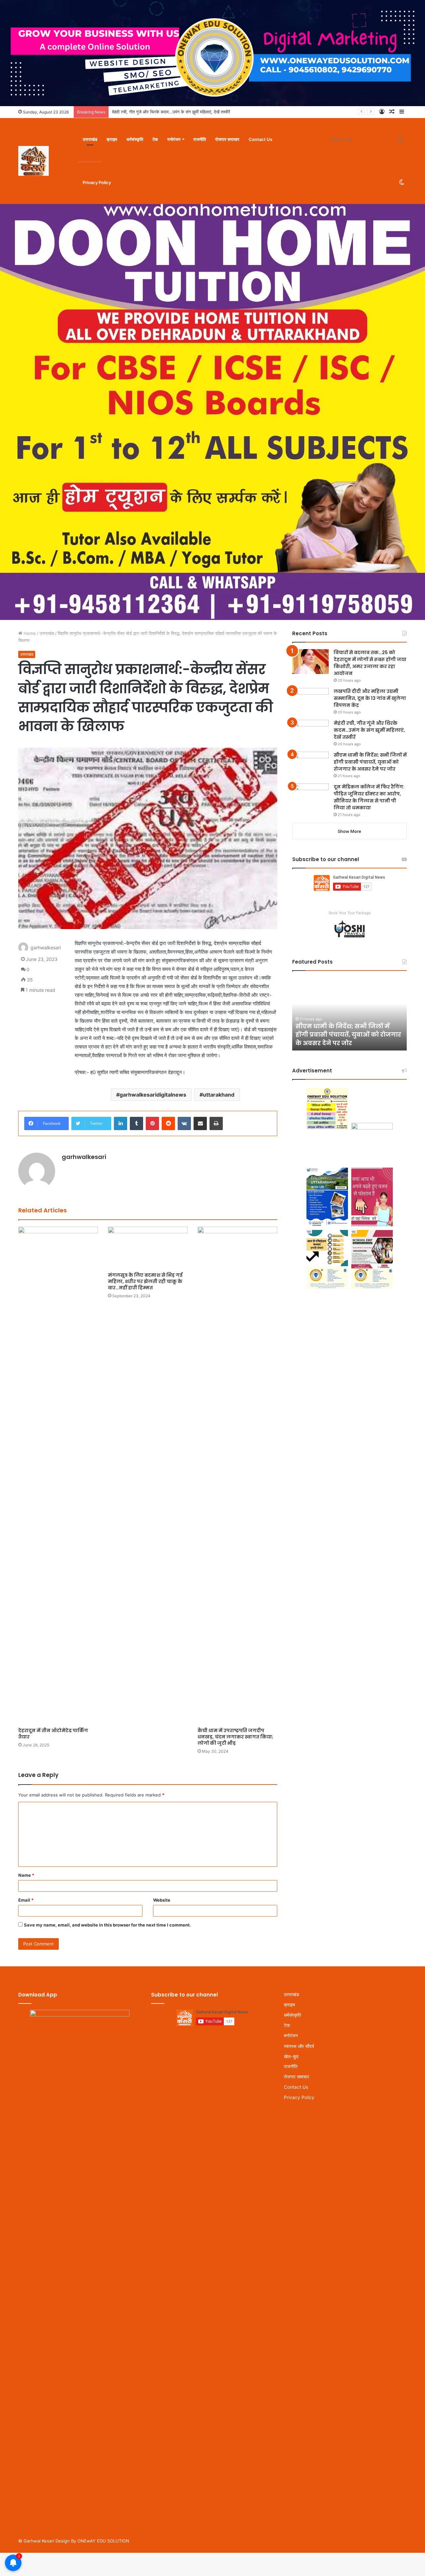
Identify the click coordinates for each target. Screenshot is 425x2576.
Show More (349, 831)
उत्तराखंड (90, 139)
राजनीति (200, 139)
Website (162, 1900)
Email (26, 1900)
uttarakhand (219, 1095)
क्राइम (112, 139)
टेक (155, 139)
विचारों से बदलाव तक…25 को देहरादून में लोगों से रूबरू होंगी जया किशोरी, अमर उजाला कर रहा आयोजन (370, 663)
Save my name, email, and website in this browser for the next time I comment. (107, 1925)
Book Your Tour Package (350, 913)
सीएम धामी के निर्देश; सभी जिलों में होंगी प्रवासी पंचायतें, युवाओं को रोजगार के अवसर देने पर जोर (187, 112)
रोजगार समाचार (227, 139)
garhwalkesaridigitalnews (153, 1095)
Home (29, 633)
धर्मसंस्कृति (135, 139)
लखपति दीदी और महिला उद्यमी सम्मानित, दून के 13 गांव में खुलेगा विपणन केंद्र (370, 698)
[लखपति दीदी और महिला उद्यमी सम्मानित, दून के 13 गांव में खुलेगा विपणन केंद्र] (310, 700)
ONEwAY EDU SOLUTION (103, 2541)
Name (26, 1875)
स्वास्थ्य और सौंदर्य (299, 2046)
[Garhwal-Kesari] (34, 161)
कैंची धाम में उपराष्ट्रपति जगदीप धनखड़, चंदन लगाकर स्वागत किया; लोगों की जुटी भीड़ (235, 1737)
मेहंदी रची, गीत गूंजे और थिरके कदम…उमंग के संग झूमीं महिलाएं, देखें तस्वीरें (369, 730)
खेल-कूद (291, 2056)
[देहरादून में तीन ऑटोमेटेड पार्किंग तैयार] (58, 1475)
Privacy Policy (97, 182)
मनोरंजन (174, 139)
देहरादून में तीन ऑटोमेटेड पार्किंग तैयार (53, 1734)
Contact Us (260, 139)
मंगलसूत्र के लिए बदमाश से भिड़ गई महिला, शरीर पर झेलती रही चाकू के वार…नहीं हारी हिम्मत (145, 1281)
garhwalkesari (46, 948)
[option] (349, 1014)
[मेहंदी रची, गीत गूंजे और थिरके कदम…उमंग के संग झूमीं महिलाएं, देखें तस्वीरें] (310, 732)
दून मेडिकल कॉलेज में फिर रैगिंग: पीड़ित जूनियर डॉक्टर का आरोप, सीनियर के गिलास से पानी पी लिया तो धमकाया (369, 797)
